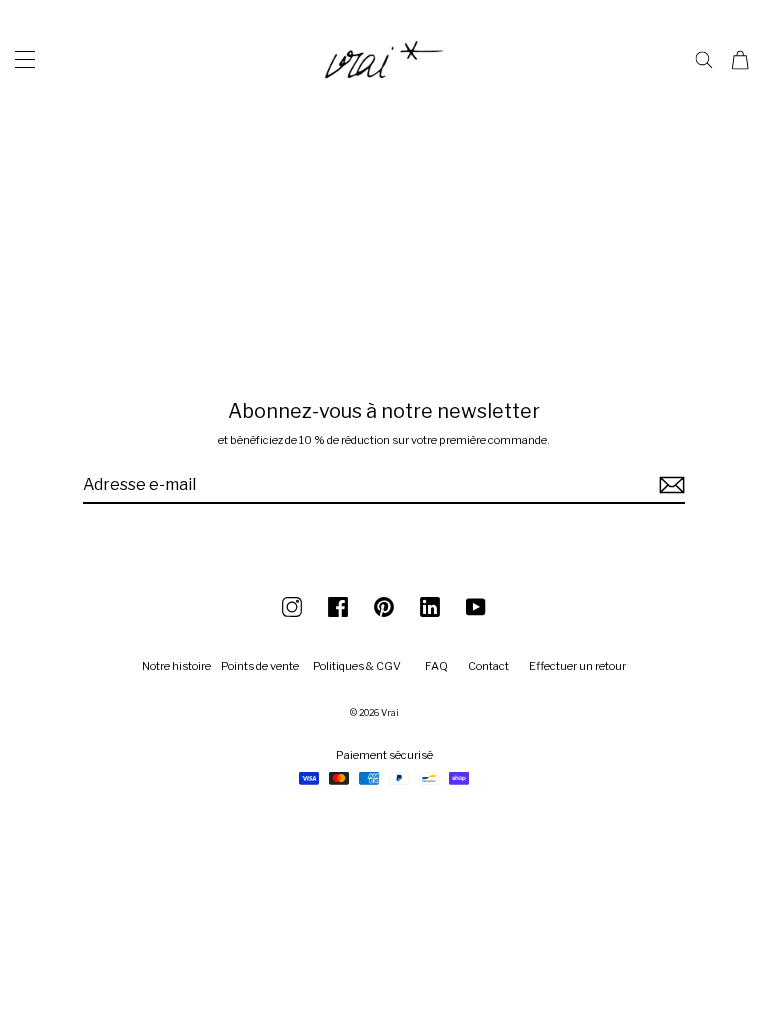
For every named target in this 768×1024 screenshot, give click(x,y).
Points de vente (260, 666)
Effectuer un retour (577, 666)
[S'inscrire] (669, 485)
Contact (488, 666)
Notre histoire (176, 666)
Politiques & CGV (357, 666)
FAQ (436, 666)
